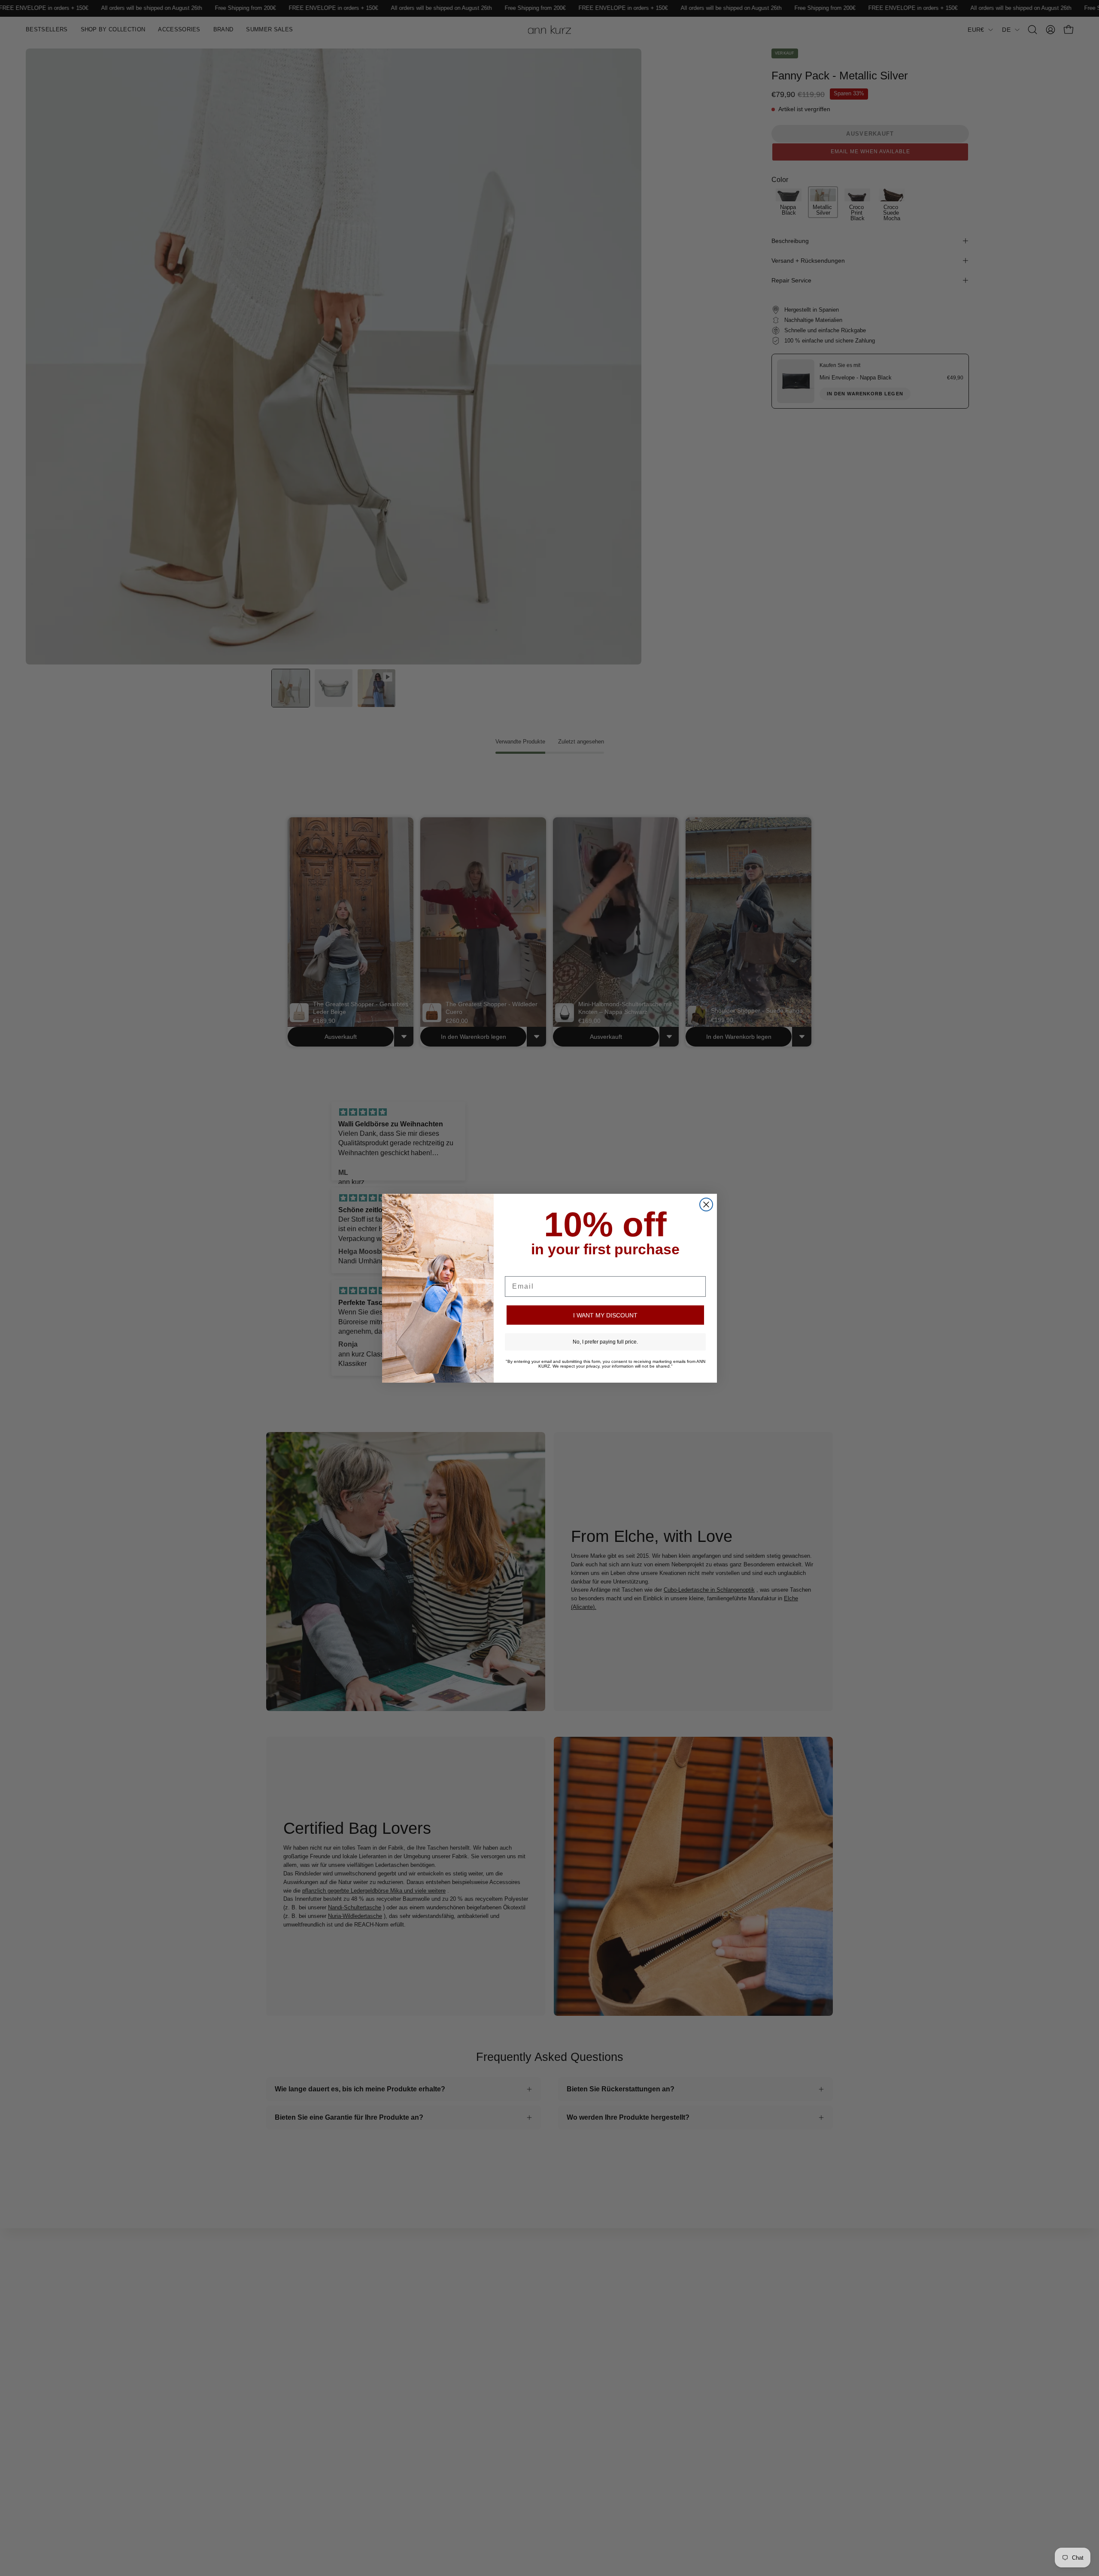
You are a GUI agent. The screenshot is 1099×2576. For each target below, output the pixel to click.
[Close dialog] (706, 1205)
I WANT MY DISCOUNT (605, 1315)
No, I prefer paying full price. (605, 1342)
